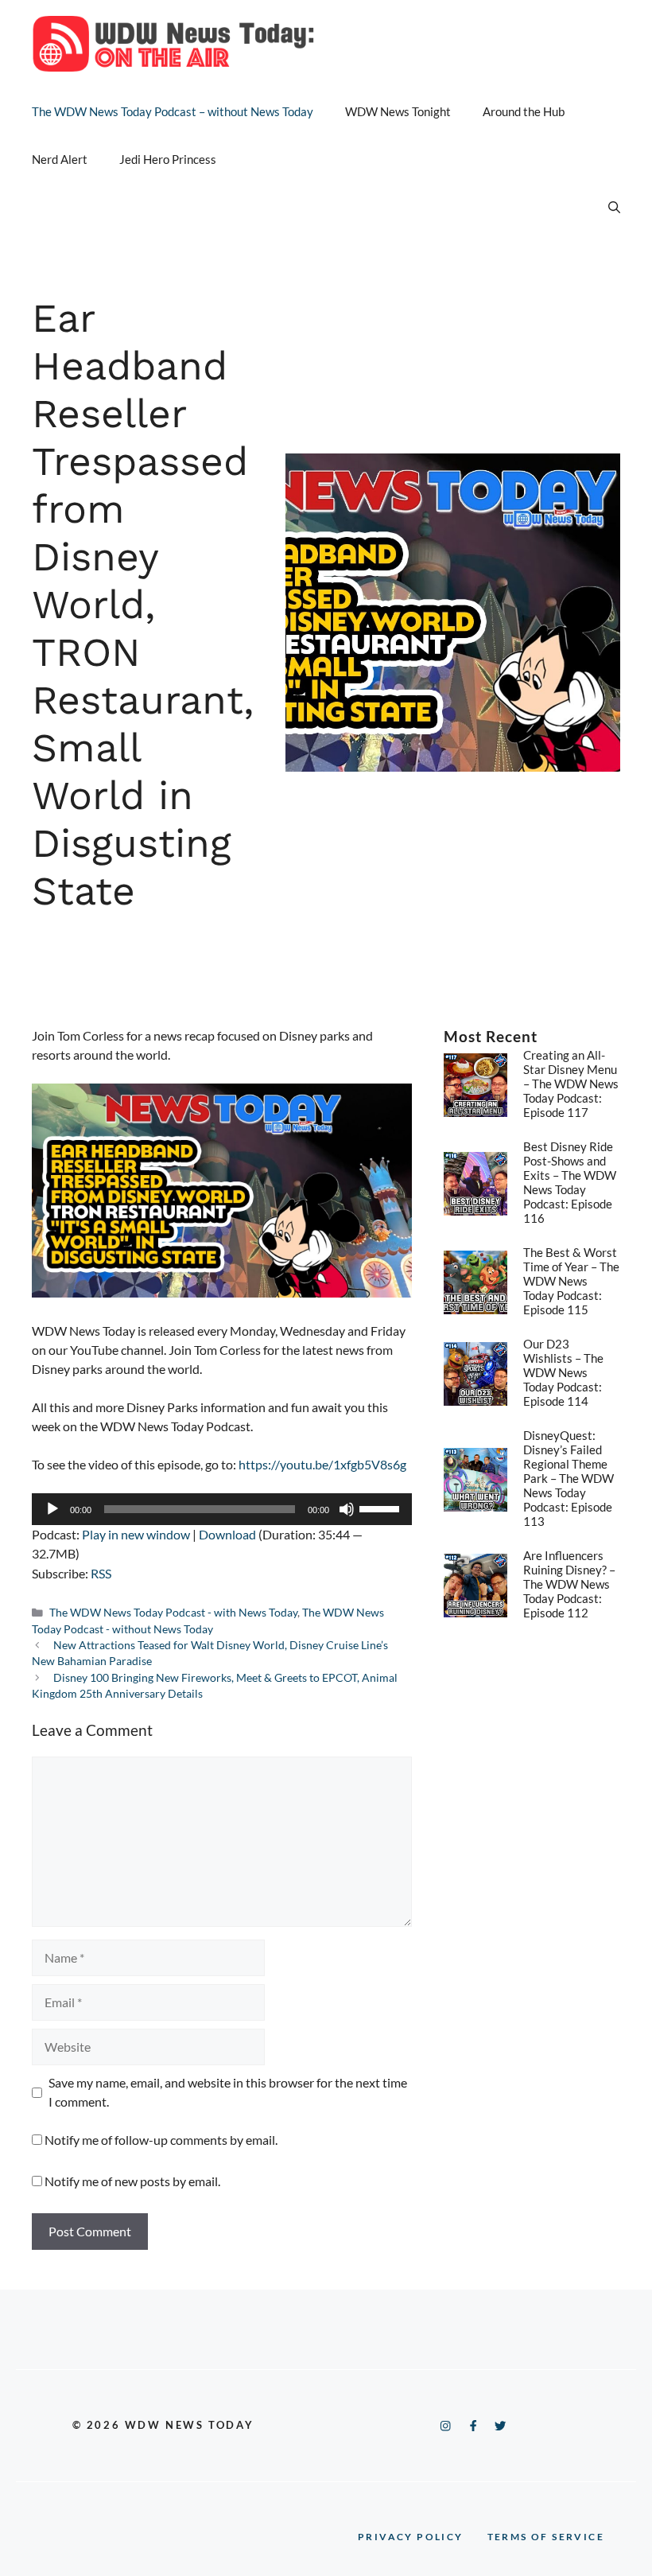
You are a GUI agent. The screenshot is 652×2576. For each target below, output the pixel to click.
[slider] (382, 1508)
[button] (614, 207)
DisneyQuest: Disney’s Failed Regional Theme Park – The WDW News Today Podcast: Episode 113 (569, 1478)
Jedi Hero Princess (168, 159)
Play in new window (136, 1534)
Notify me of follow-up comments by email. (161, 2140)
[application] (222, 1509)
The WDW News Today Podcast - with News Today (173, 1613)
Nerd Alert (60, 159)
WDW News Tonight (398, 111)
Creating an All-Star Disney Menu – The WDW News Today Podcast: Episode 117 (571, 1084)
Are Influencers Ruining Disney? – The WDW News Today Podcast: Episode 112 (569, 1584)
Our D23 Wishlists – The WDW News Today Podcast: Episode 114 (563, 1372)
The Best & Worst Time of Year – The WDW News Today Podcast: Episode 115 (571, 1281)
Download (227, 1534)
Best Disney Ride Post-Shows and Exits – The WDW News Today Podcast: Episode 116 (570, 1182)
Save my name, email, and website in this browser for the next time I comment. (228, 2092)
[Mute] (347, 1509)
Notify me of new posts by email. (132, 2181)
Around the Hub (524, 111)
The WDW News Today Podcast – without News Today (173, 111)
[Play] (52, 1509)
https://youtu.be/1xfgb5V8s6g (322, 1464)
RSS (101, 1573)
